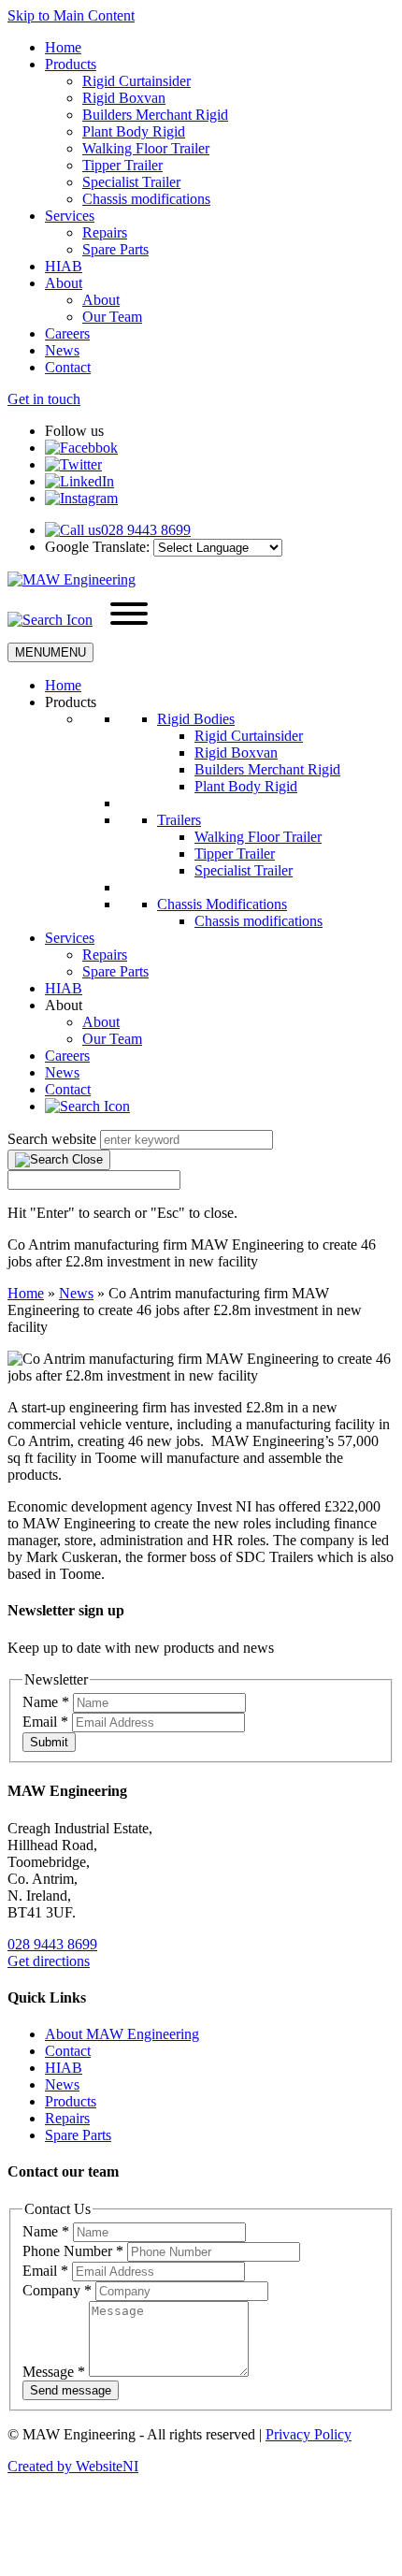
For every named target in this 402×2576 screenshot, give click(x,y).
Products (71, 64)
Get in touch (44, 399)
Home (63, 47)
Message (54, 2372)
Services (70, 216)
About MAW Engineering (122, 2034)
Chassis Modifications (222, 904)
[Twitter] (73, 464)
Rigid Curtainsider (136, 81)
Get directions (49, 1961)
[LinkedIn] (79, 481)
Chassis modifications (146, 199)
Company (57, 2290)
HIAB (64, 266)
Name (46, 1702)
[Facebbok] (81, 448)
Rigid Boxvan (124, 98)
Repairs (105, 232)
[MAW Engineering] (72, 579)
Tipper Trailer (122, 165)
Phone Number (73, 2251)
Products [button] (71, 702)
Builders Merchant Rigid (155, 115)
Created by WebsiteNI (73, 2466)
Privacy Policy (309, 2434)
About (64, 283)
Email (45, 1722)
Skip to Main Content (71, 15)
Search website (52, 1139)
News (62, 350)
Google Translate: (97, 547)
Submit (49, 1742)
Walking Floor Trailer (146, 148)
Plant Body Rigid (134, 131)
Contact (68, 367)
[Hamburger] (129, 615)
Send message (71, 2390)
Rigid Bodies (196, 719)
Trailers (179, 820)
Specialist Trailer (131, 182)
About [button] (64, 1005)
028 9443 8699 (52, 1944)
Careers (67, 333)
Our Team (112, 317)
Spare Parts (115, 249)
